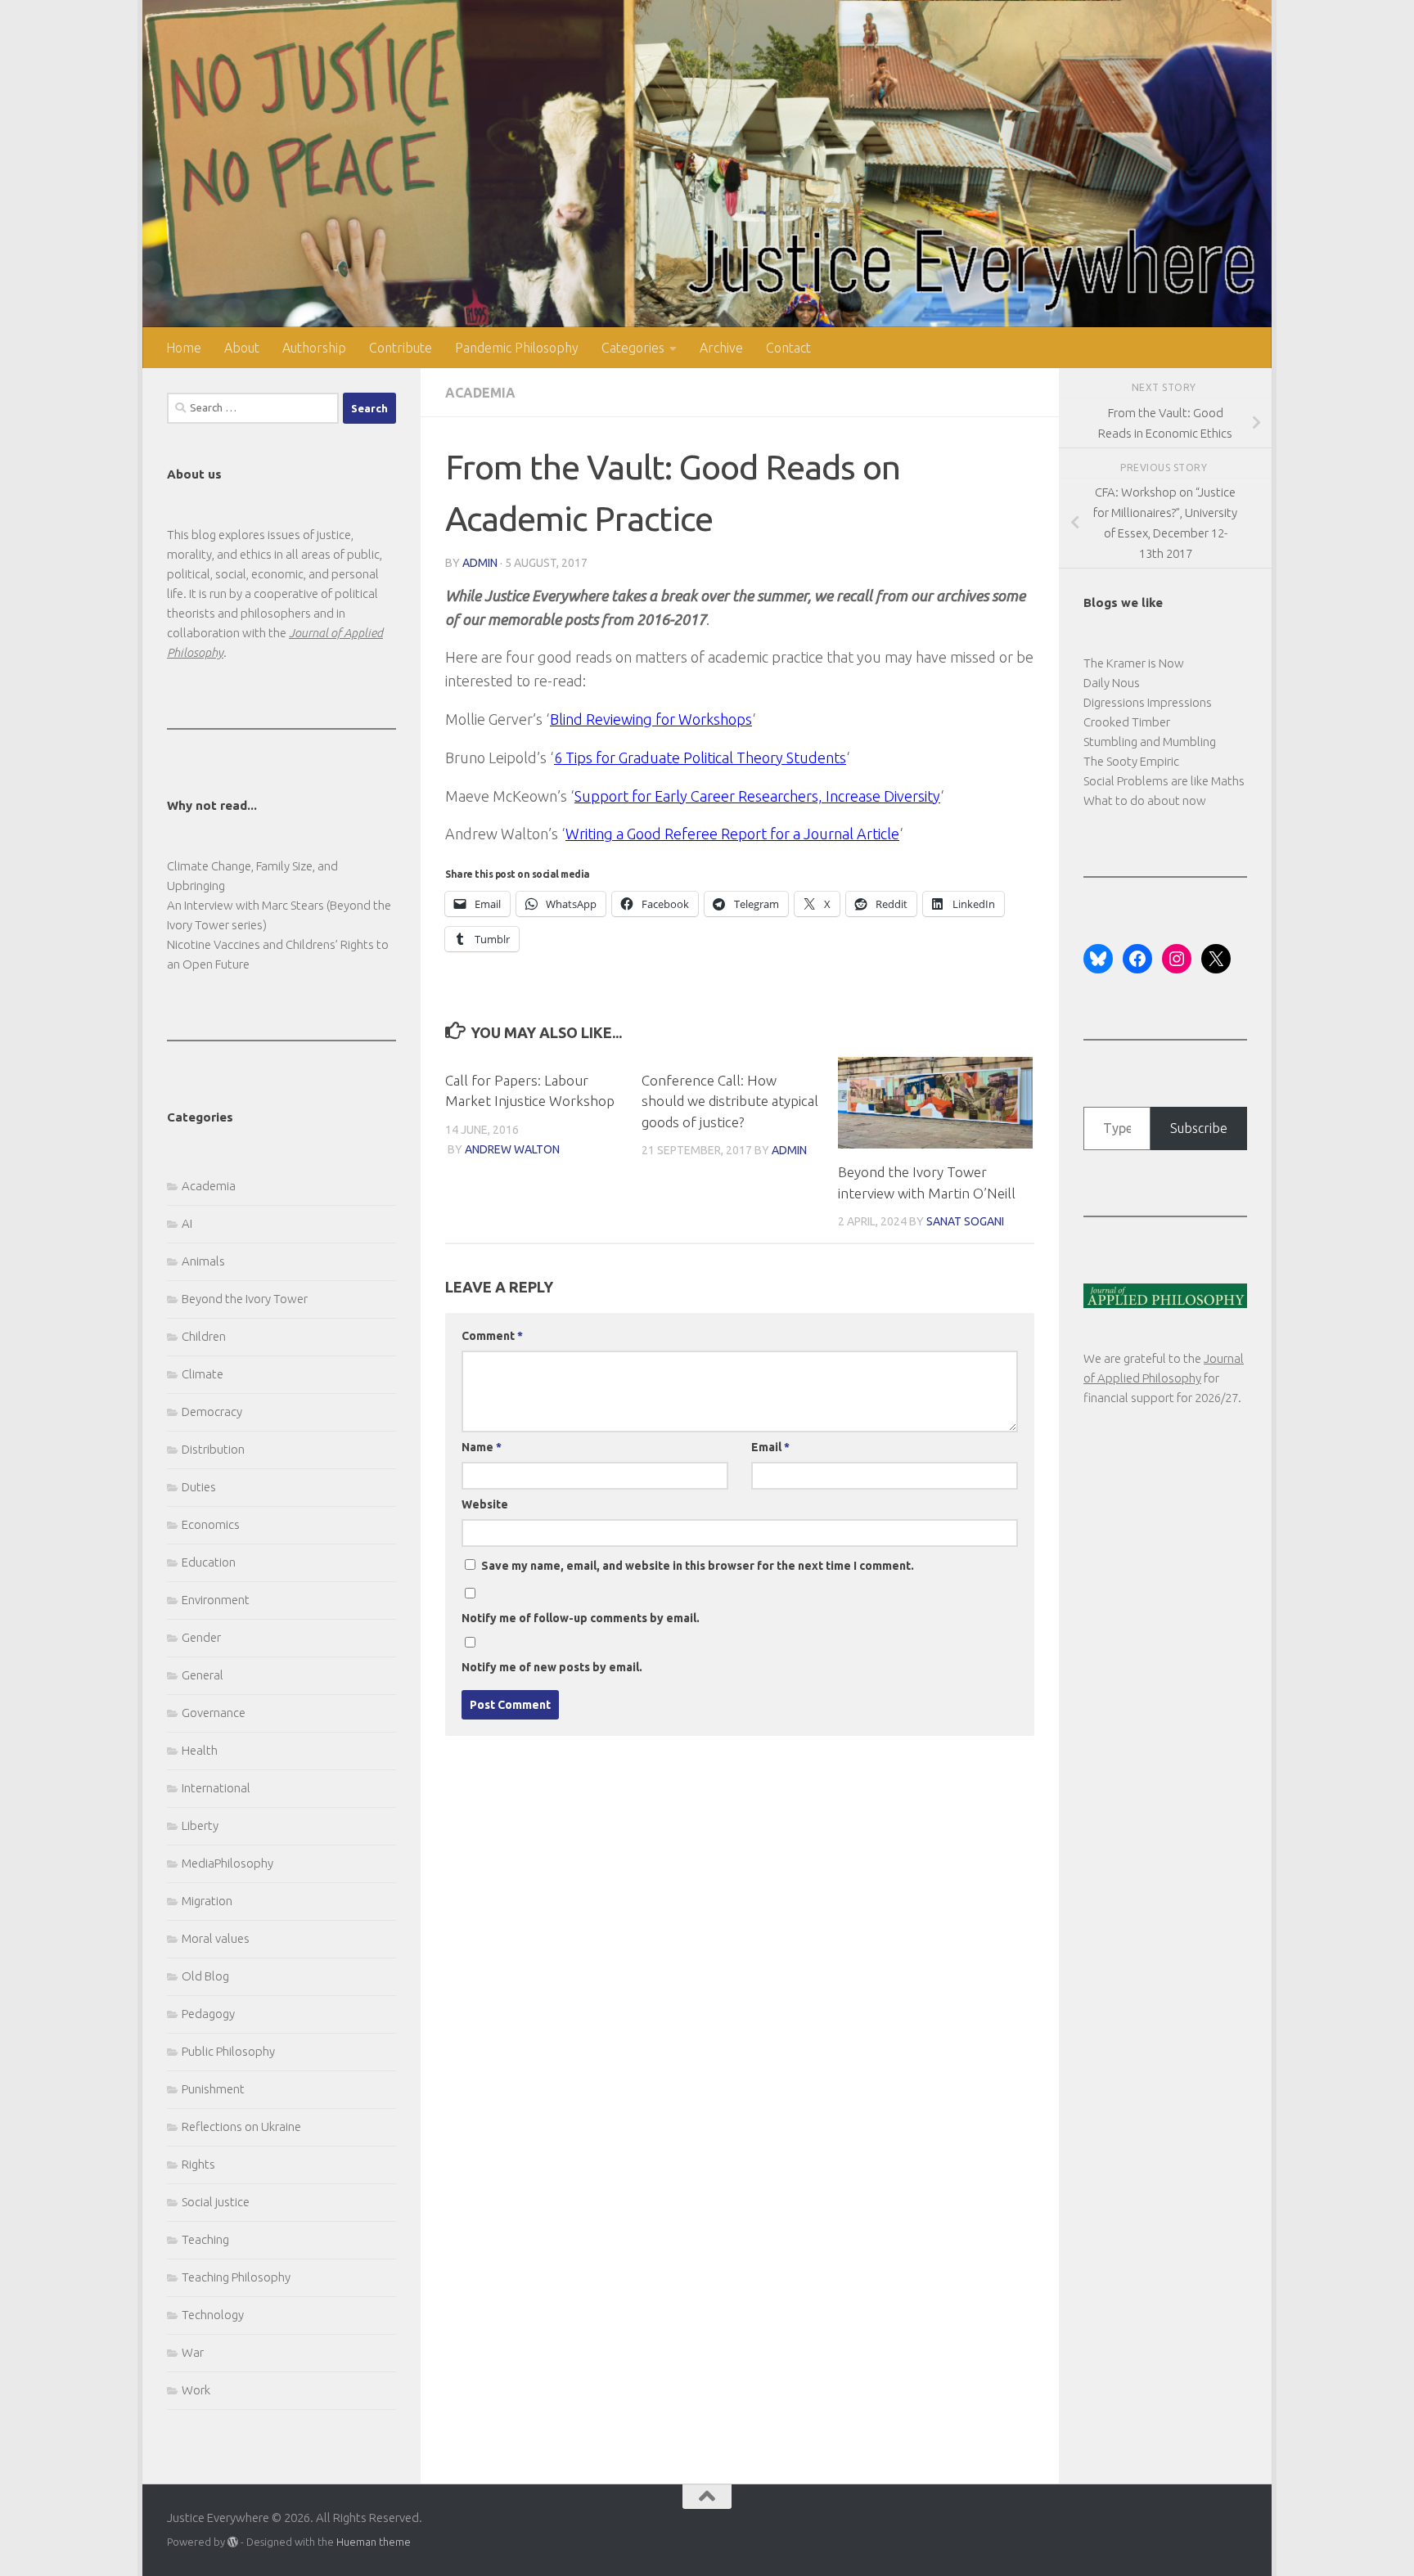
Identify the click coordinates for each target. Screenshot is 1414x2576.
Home (184, 348)
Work (196, 2390)
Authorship (314, 348)
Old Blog (205, 1976)
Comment (492, 1336)
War (193, 2352)
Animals (203, 1261)
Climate (203, 1374)
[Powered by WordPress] (233, 2542)
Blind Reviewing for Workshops (651, 719)
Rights (198, 2164)
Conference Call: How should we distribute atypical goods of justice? (730, 1101)
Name (482, 1447)
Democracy (212, 1412)
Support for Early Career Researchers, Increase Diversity (757, 796)
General (203, 1675)
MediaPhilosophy (227, 1863)
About (242, 348)
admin (480, 563)
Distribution (213, 1449)
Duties (199, 1487)
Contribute (401, 348)
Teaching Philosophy (236, 2277)
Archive (721, 348)
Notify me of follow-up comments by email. (581, 1618)
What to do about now (1145, 800)
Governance (214, 1713)
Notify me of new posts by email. (552, 1667)
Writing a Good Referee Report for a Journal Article (732, 834)
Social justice (216, 2202)
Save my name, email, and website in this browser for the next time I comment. (698, 1566)
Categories (633, 348)
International (216, 1788)
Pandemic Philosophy (517, 348)
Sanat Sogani (965, 1221)
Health (200, 1750)
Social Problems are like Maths (1164, 781)
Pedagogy (208, 2014)
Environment (216, 1600)
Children (204, 1336)
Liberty (200, 1825)
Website (485, 1504)
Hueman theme (374, 2542)
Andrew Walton (512, 1149)
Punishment (213, 2089)
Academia (480, 393)
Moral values (216, 1938)
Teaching (205, 2239)
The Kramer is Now (1134, 663)
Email (770, 1447)
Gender (201, 1637)
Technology (213, 2315)
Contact (788, 348)
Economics (211, 1524)
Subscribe (1199, 1128)
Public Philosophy (228, 2051)
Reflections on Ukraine (241, 2126)
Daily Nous (1112, 683)
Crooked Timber (1127, 722)
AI (187, 1223)
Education (209, 1562)
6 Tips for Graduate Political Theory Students (700, 758)
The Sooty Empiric (1131, 761)
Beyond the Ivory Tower (245, 1299)
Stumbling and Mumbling (1150, 742)
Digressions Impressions (1148, 702)
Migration (207, 1901)
